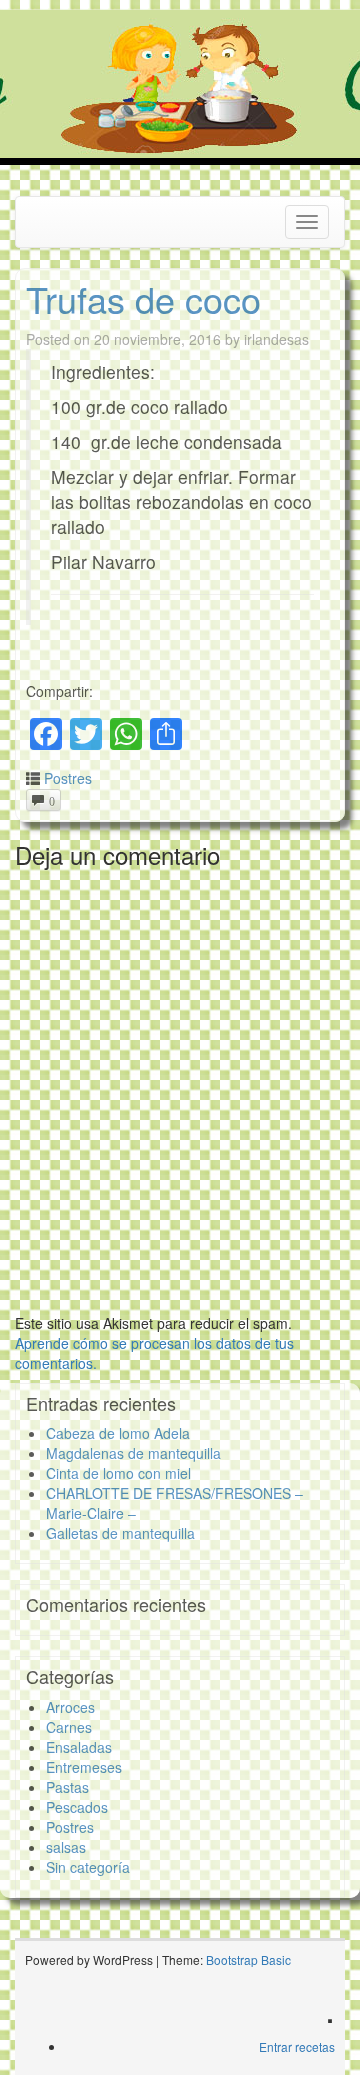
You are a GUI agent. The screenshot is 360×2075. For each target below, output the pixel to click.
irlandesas (276, 339)
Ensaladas (79, 1747)
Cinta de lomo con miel (118, 1473)
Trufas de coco (143, 298)
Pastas (67, 1787)
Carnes (69, 1727)
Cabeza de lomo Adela (118, 1433)
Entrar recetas (297, 2046)
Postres (68, 778)
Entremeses (84, 1767)
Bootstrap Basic (248, 1959)
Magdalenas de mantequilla (133, 1453)
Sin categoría (88, 1867)
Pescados (77, 1807)
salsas (66, 1847)
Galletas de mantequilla (120, 1533)
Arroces (70, 1707)
